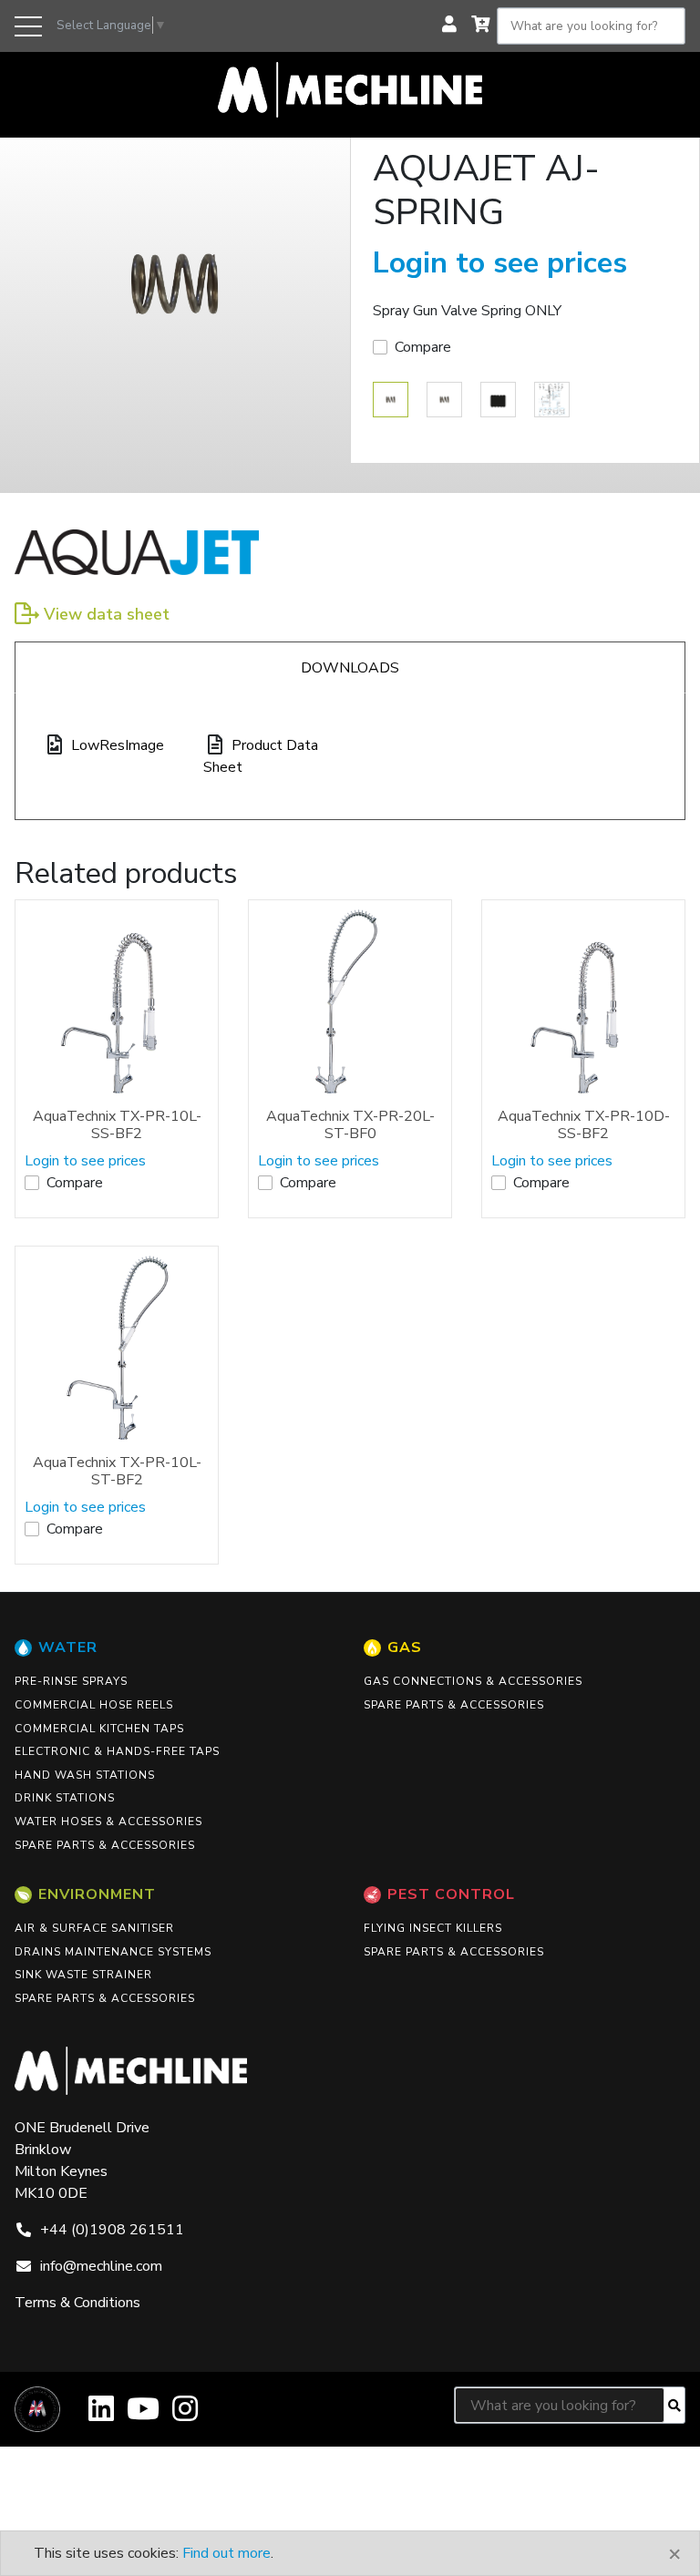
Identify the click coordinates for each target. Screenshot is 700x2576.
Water (68, 1647)
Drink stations (65, 1798)
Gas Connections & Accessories (473, 1681)
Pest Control (451, 1894)
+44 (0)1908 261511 (112, 2230)
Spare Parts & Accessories (105, 1845)
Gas (405, 1647)
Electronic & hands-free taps (117, 1751)
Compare (423, 347)
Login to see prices (500, 263)
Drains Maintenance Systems (113, 1952)
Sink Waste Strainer (83, 1975)
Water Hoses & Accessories (108, 1822)
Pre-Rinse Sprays (71, 1681)
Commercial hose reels (94, 1705)
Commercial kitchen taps (99, 1729)
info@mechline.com (101, 2266)
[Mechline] (350, 88)
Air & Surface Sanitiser (94, 1928)
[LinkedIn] (101, 2415)
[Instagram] (185, 2415)
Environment (97, 1894)
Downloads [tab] (350, 668)
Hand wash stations (85, 1775)
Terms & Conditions (77, 2303)
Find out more (226, 2553)
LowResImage (118, 745)
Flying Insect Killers (433, 1928)
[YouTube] (143, 2415)
